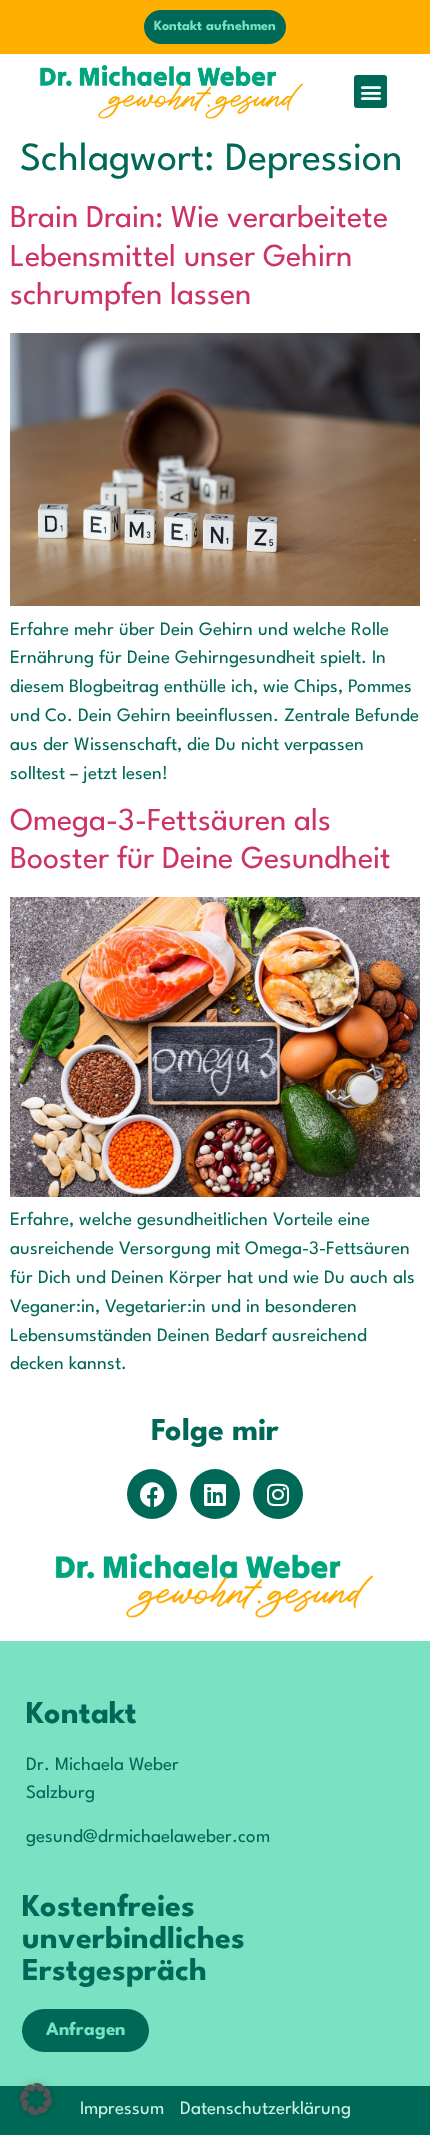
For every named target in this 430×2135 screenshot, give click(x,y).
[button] (370, 91)
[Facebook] (152, 1494)
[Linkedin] (215, 1494)
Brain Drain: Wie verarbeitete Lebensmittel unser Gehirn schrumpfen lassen (199, 258)
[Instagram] (278, 1494)
